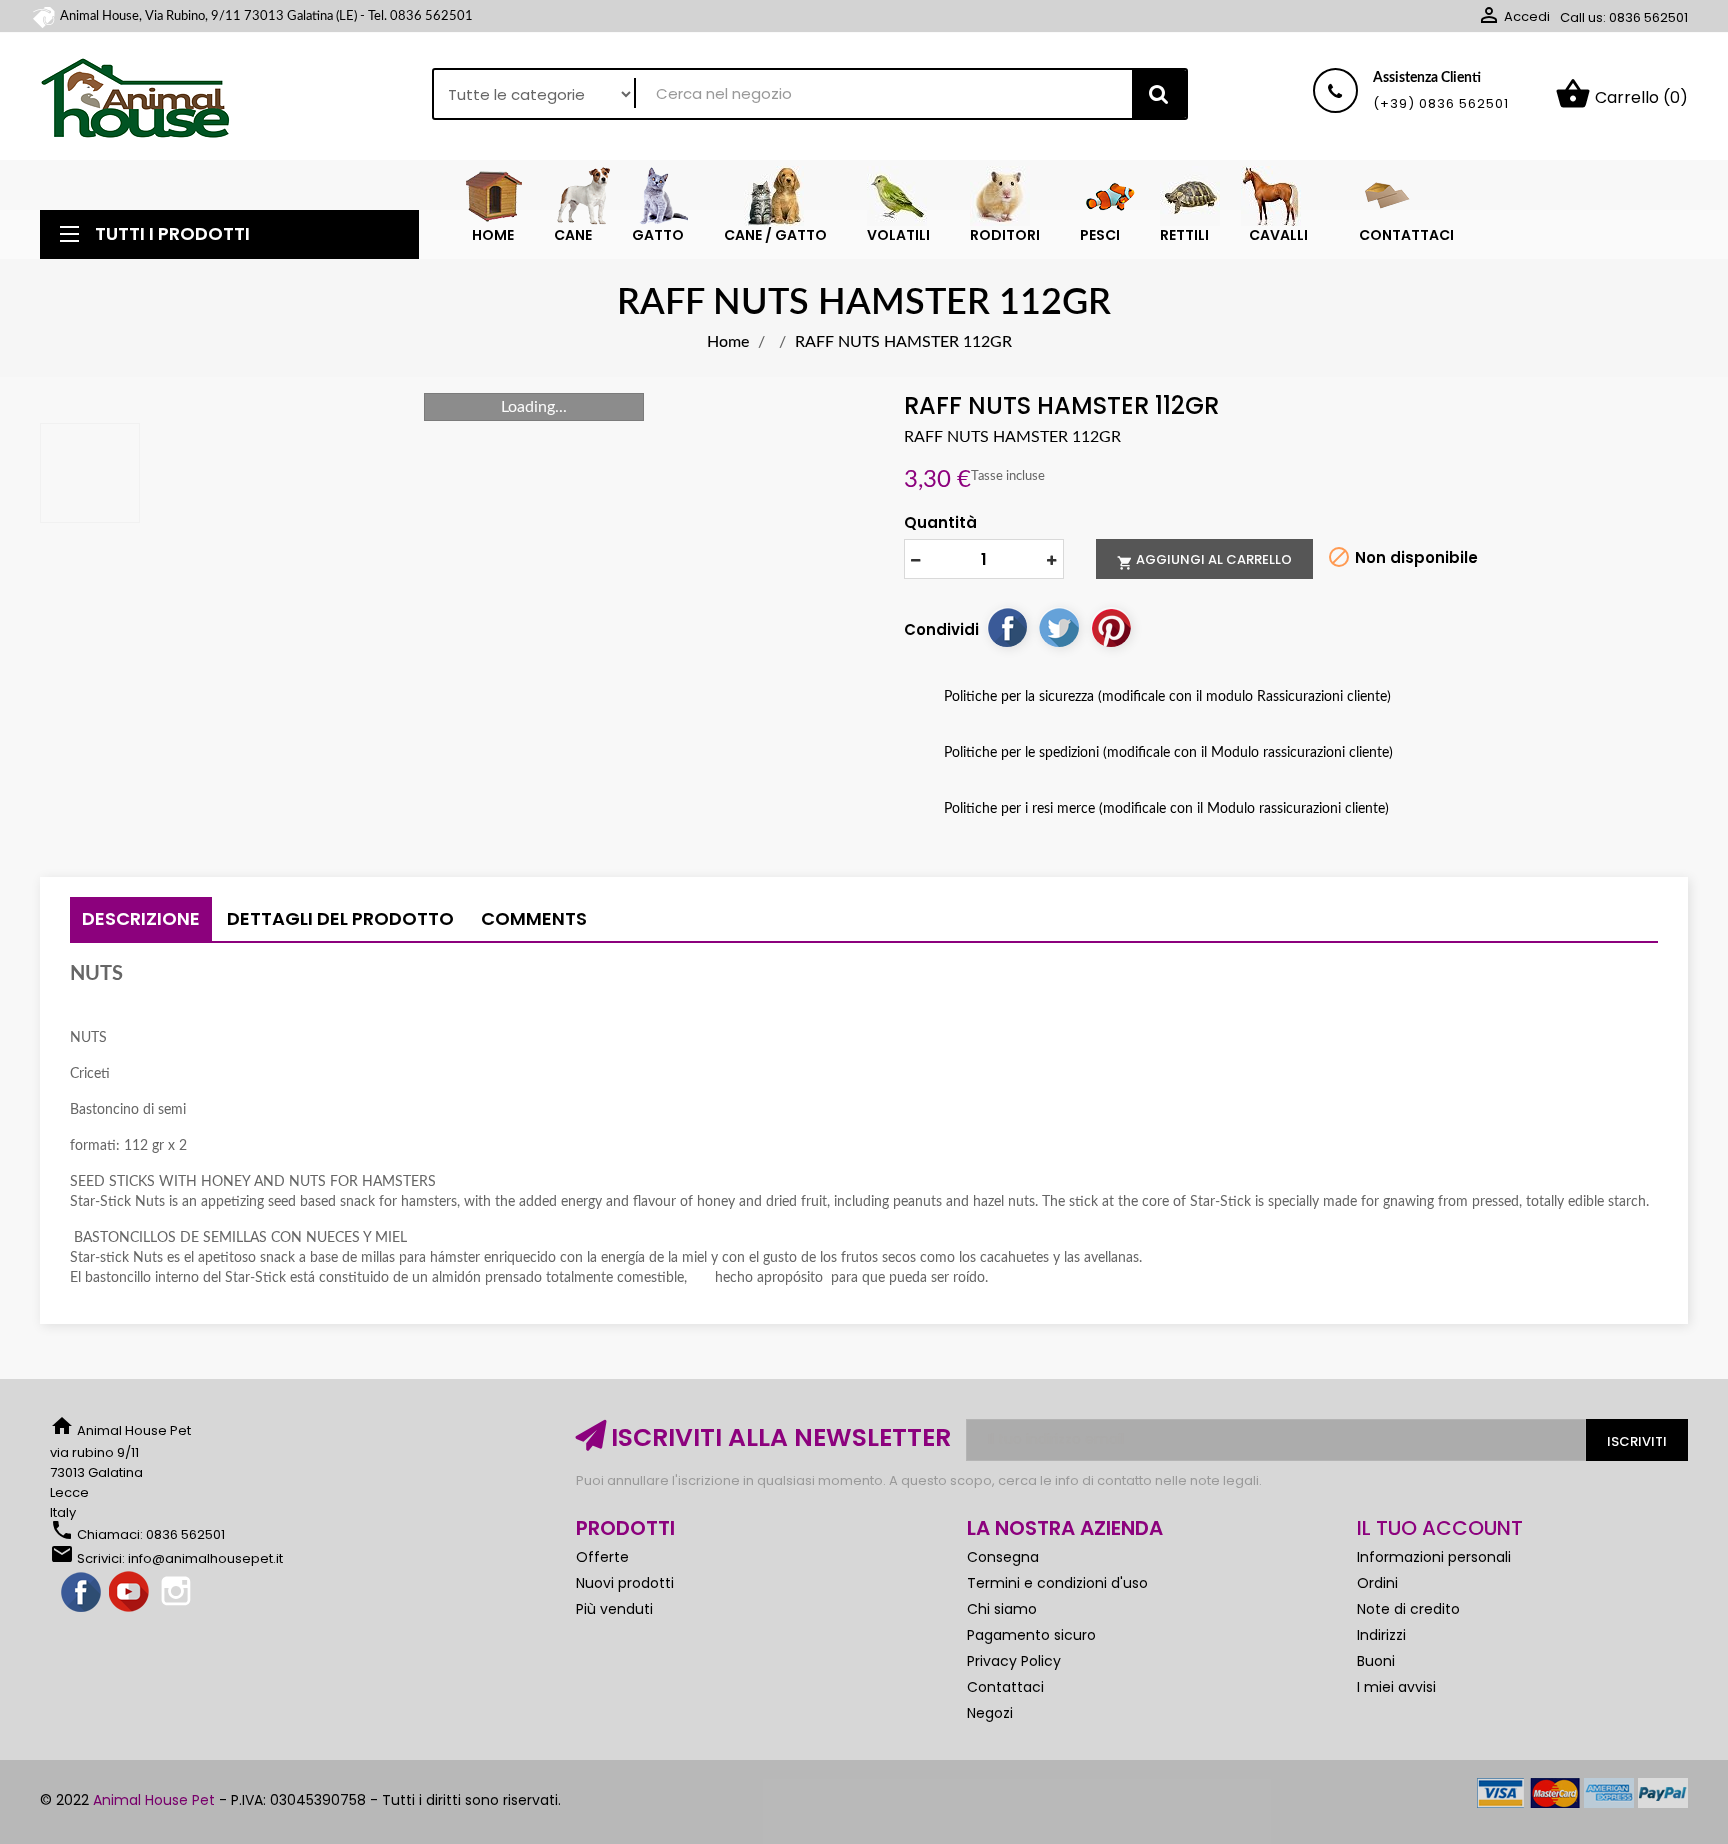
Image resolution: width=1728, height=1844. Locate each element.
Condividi (1007, 627)
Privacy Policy (1014, 1661)
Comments (534, 918)
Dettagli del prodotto (340, 918)
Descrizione (141, 918)
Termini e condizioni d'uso (1057, 1583)
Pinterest (1111, 627)
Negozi (990, 1713)
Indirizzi (1381, 1635)
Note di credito (1408, 1609)
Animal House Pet (154, 1800)
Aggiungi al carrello (1204, 560)
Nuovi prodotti (625, 1583)
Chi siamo (1002, 1609)
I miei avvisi (1396, 1687)
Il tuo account (1440, 1528)
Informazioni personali (1434, 1557)
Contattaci (1005, 1687)
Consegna (1003, 1557)
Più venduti (614, 1609)
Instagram (178, 1593)
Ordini (1377, 1583)
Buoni (1376, 1661)
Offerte (602, 1557)
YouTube (130, 1593)
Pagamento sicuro (1031, 1635)
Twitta (1059, 627)
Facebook (82, 1593)
